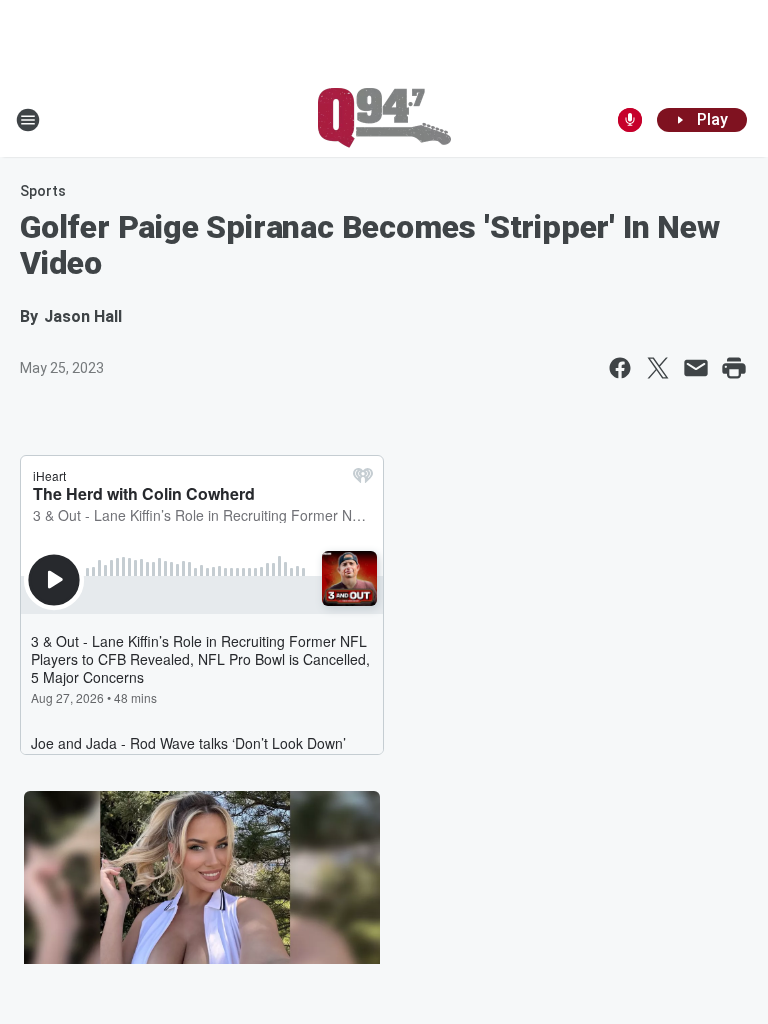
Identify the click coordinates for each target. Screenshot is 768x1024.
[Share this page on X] (658, 368)
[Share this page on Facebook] (620, 368)
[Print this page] (734, 368)
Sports (43, 191)
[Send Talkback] (630, 120)
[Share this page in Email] (696, 368)
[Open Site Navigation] (28, 120)
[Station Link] (384, 120)
